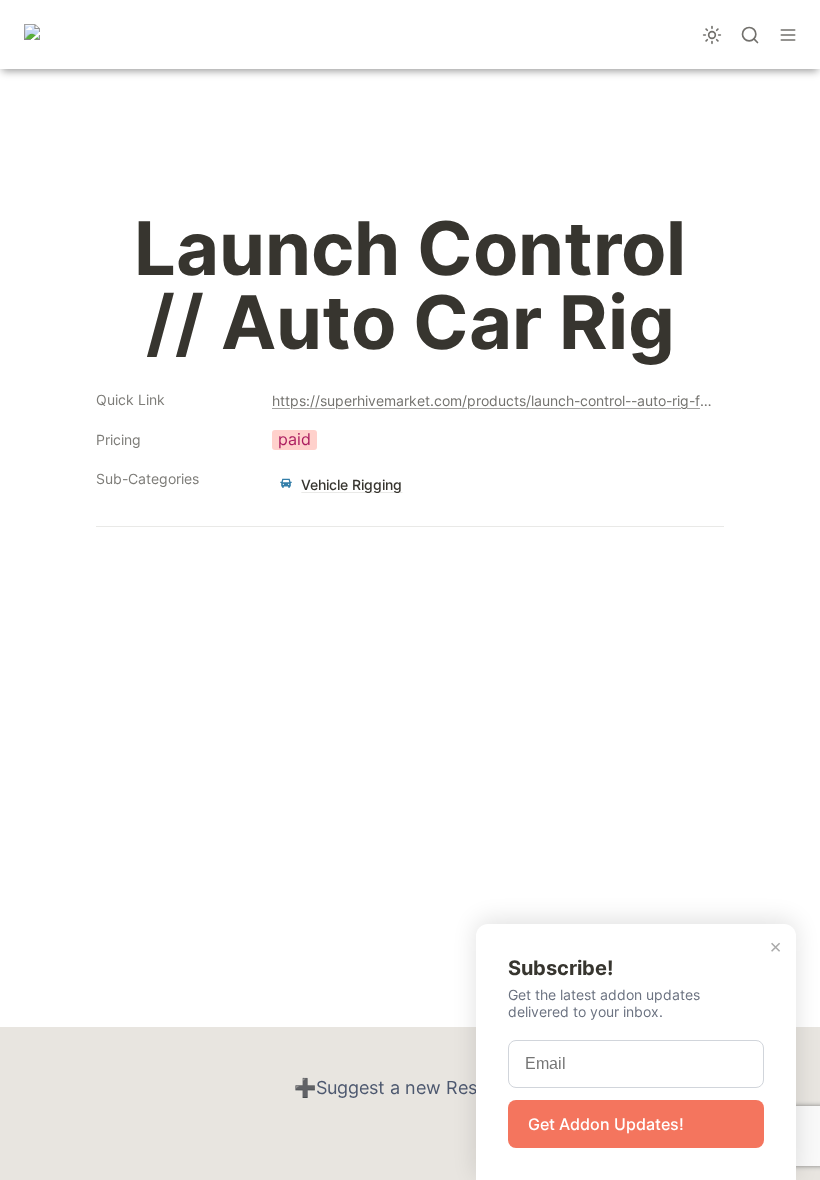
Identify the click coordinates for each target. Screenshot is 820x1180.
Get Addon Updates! (606, 1124)
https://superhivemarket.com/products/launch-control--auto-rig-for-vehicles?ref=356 (494, 400)
